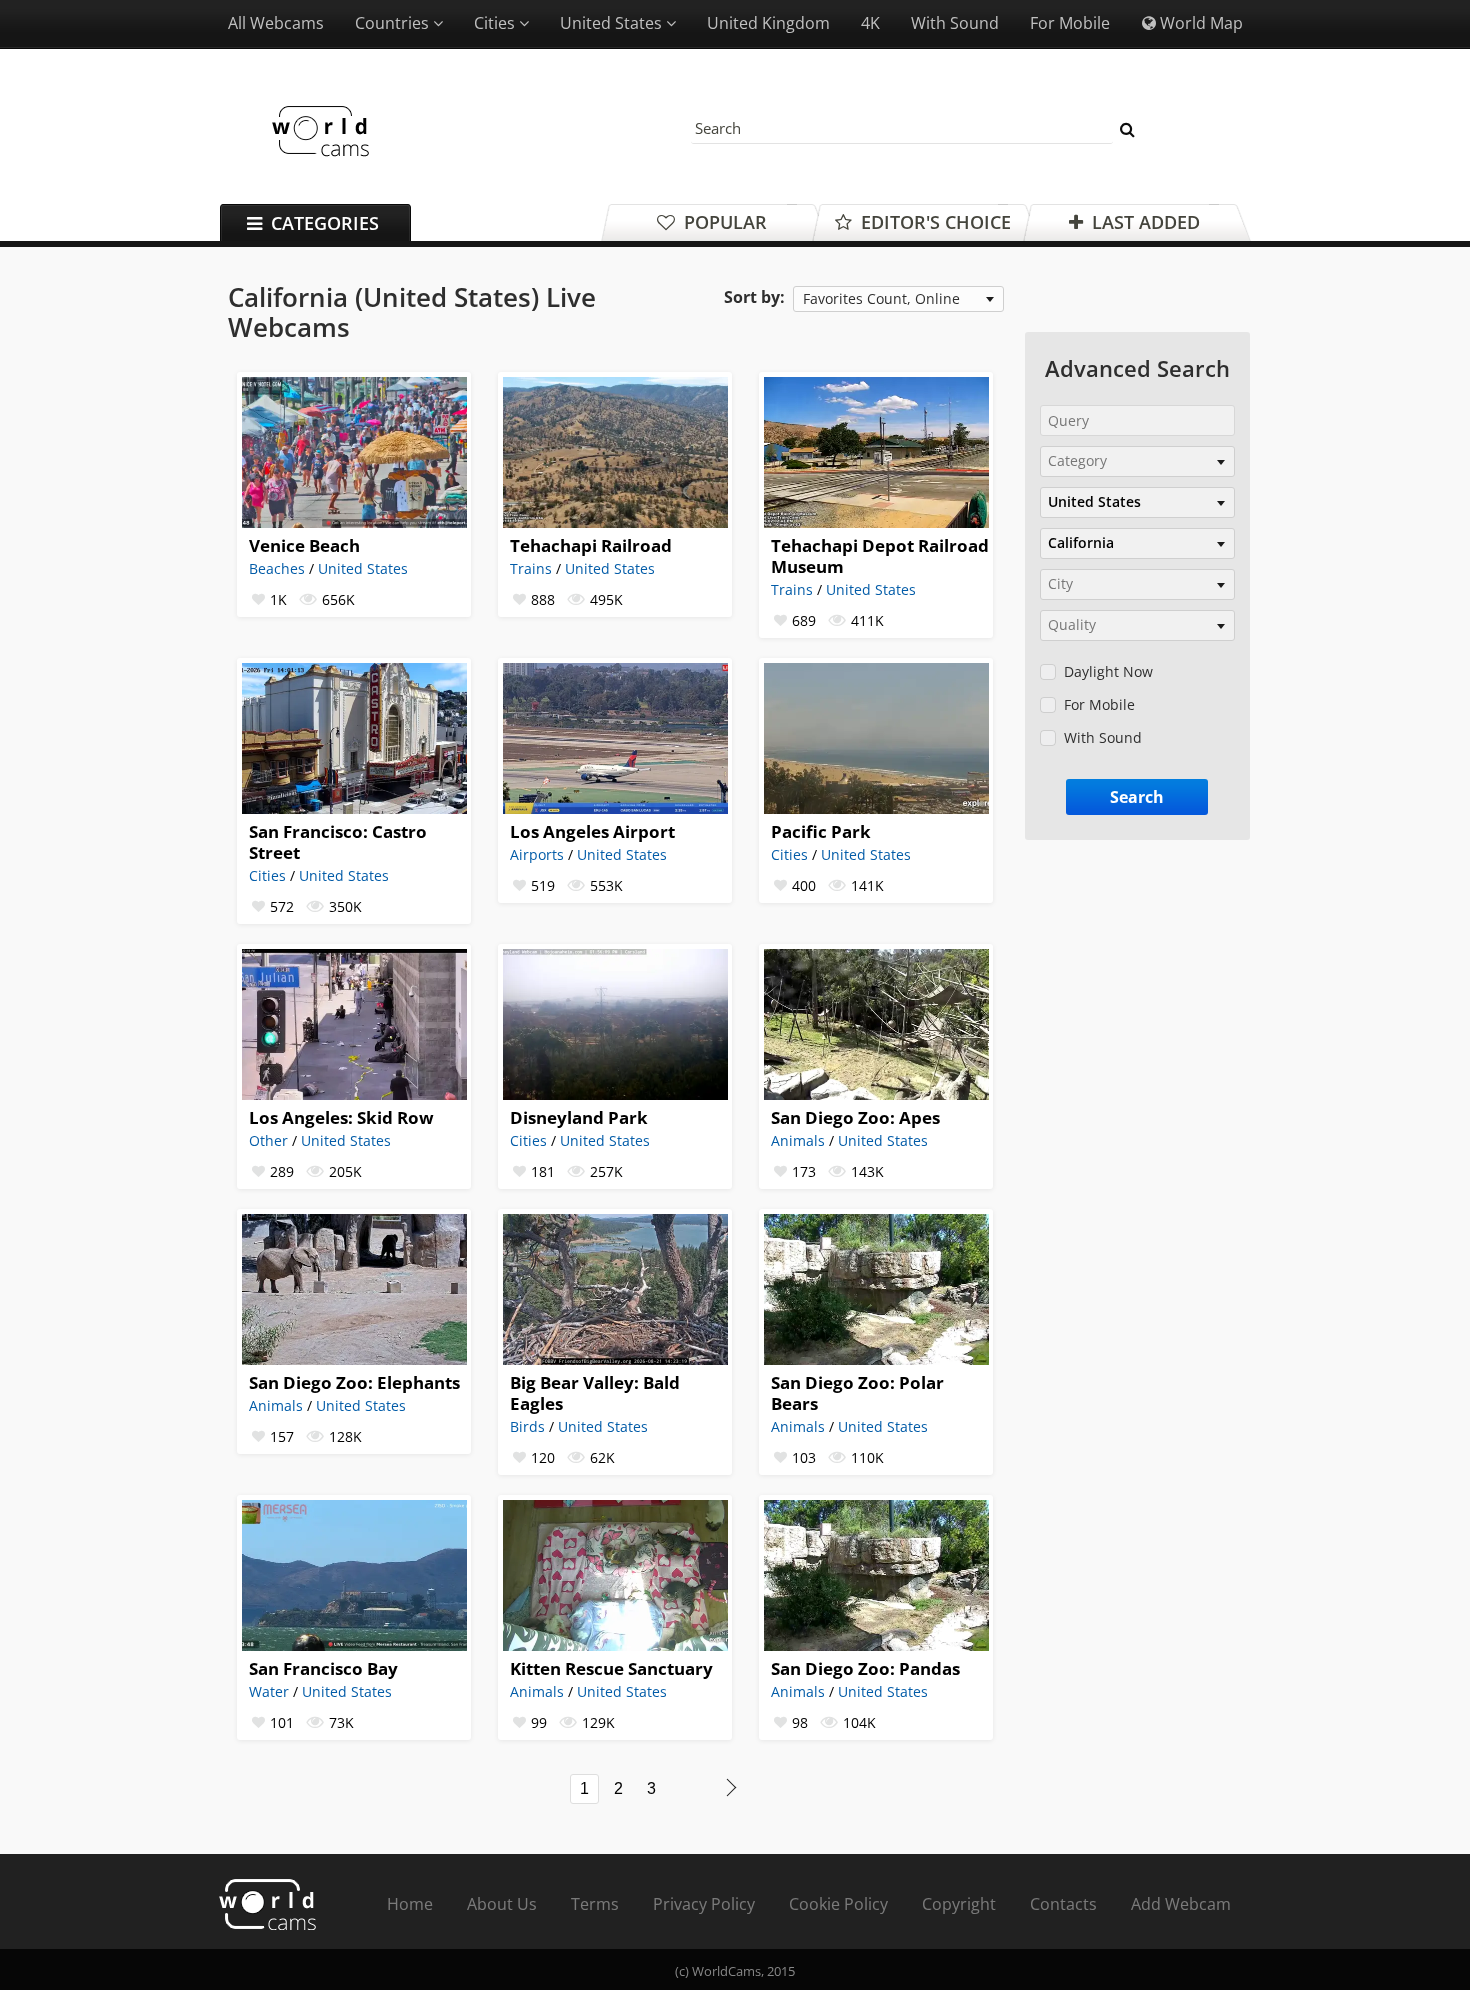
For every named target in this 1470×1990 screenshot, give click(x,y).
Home (410, 1904)
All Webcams (276, 23)
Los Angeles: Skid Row (341, 1117)
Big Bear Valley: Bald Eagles (595, 1393)
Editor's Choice (933, 222)
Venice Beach (304, 545)
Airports (537, 854)
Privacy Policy (704, 1904)
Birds (527, 1426)
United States (610, 568)
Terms (595, 1904)
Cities (267, 875)
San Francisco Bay (323, 1668)
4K (870, 23)
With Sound (955, 23)
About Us (502, 1904)
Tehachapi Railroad (591, 545)
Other (268, 1140)
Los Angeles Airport (592, 831)
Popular (723, 222)
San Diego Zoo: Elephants (354, 1382)
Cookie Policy (838, 1904)
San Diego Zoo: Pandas (865, 1668)
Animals (798, 1140)
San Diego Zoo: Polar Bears (857, 1393)
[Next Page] (731, 1787)
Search (1137, 797)
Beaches (277, 568)
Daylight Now (1108, 671)
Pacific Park (821, 831)
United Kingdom (768, 23)
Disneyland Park (579, 1117)
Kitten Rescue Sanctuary (611, 1668)
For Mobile (1070, 23)
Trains (531, 568)
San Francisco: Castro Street (338, 842)
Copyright (959, 1904)
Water (269, 1691)
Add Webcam (1181, 1904)
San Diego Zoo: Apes (855, 1117)
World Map (1199, 23)
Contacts (1063, 1904)
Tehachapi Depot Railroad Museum (880, 556)
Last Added (1143, 222)
